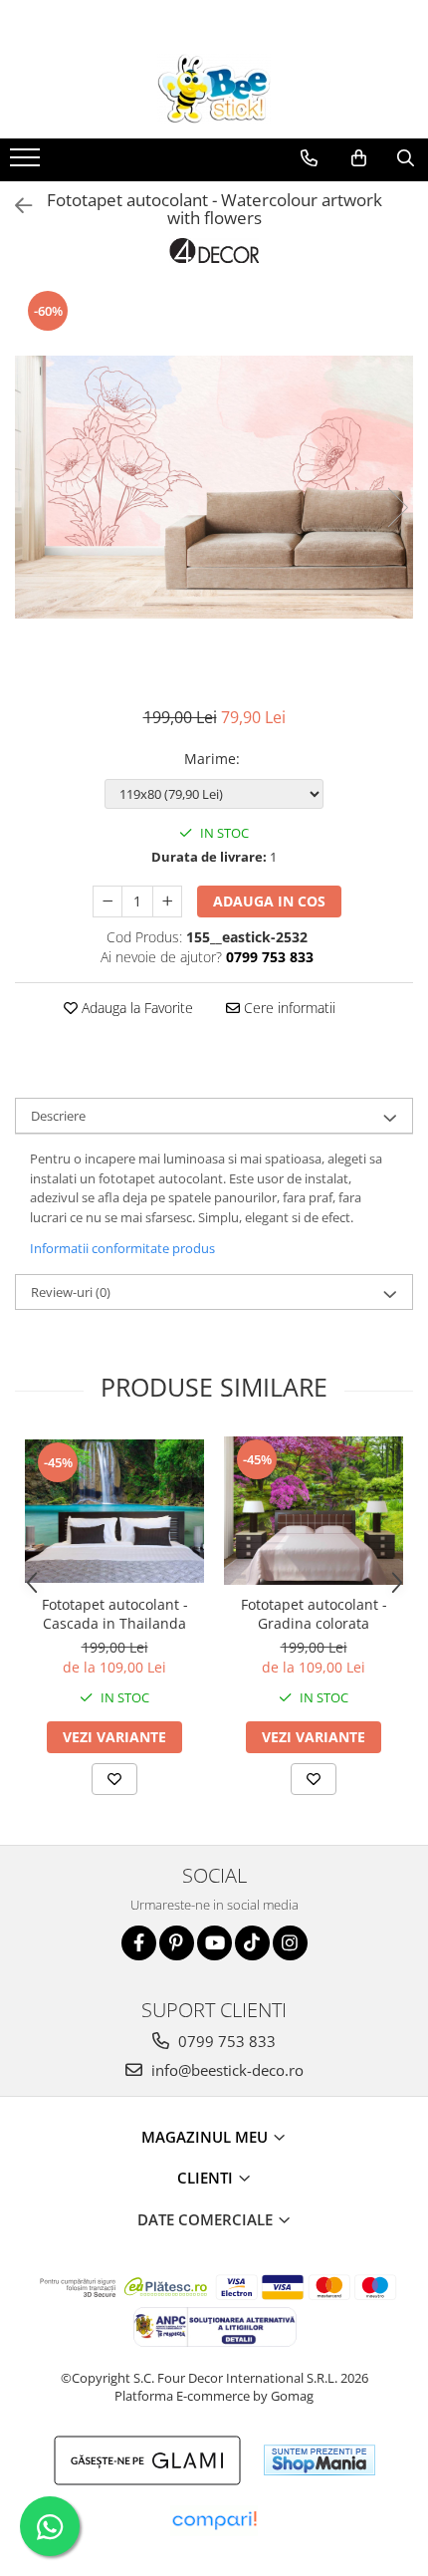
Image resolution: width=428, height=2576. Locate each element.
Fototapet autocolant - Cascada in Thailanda (115, 1614)
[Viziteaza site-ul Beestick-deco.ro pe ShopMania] (320, 2460)
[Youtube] (214, 1943)
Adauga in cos (269, 901)
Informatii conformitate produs (122, 1248)
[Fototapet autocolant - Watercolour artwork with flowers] (214, 487)
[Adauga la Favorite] (114, 1779)
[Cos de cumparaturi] (359, 158)
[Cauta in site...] (406, 158)
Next (397, 508)
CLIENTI (207, 2178)
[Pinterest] (177, 1943)
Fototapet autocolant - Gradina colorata (314, 1614)
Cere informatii (288, 1008)
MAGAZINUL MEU (207, 2137)
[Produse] (27, 163)
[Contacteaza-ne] (309, 158)
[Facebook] (139, 1943)
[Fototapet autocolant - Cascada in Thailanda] (114, 1511)
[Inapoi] (15, 206)
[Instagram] (290, 1943)
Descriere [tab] (58, 1116)
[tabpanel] (214, 487)
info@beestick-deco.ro (225, 2070)
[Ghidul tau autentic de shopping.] (214, 2521)
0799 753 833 (225, 2041)
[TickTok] (252, 1943)
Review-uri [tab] (71, 1292)
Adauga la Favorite (135, 1008)
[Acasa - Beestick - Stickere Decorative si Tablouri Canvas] (214, 89)
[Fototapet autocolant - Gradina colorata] (314, 1511)
